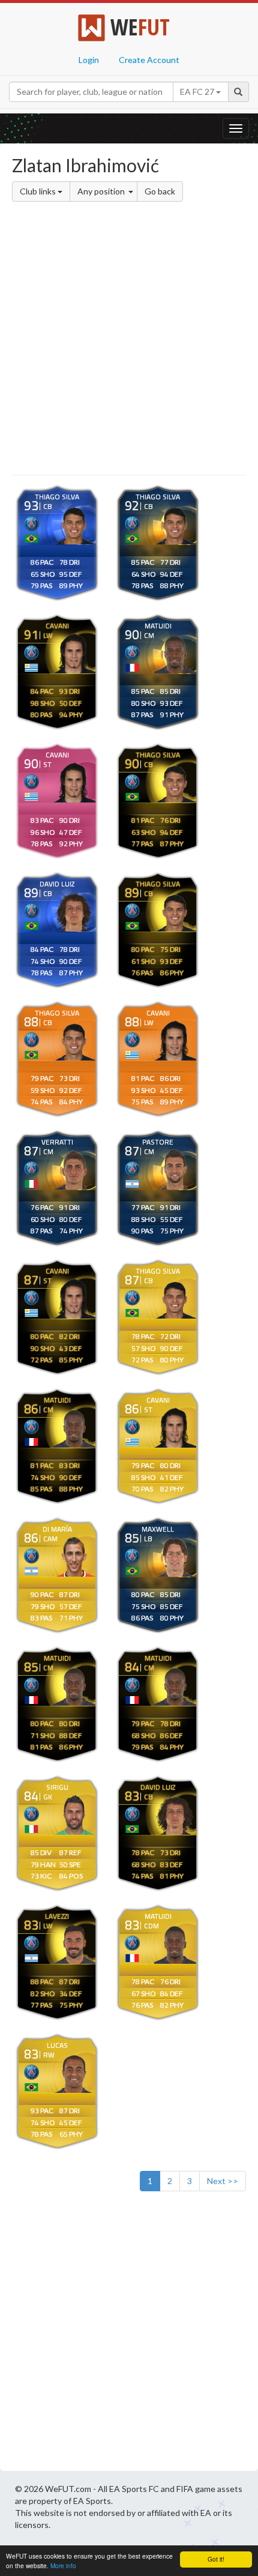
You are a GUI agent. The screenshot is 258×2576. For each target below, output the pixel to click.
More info (63, 2565)
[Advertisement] (129, 340)
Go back (160, 191)
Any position (102, 191)
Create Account (149, 60)
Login (89, 60)
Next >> (223, 2181)
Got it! (216, 2559)
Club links (39, 191)
